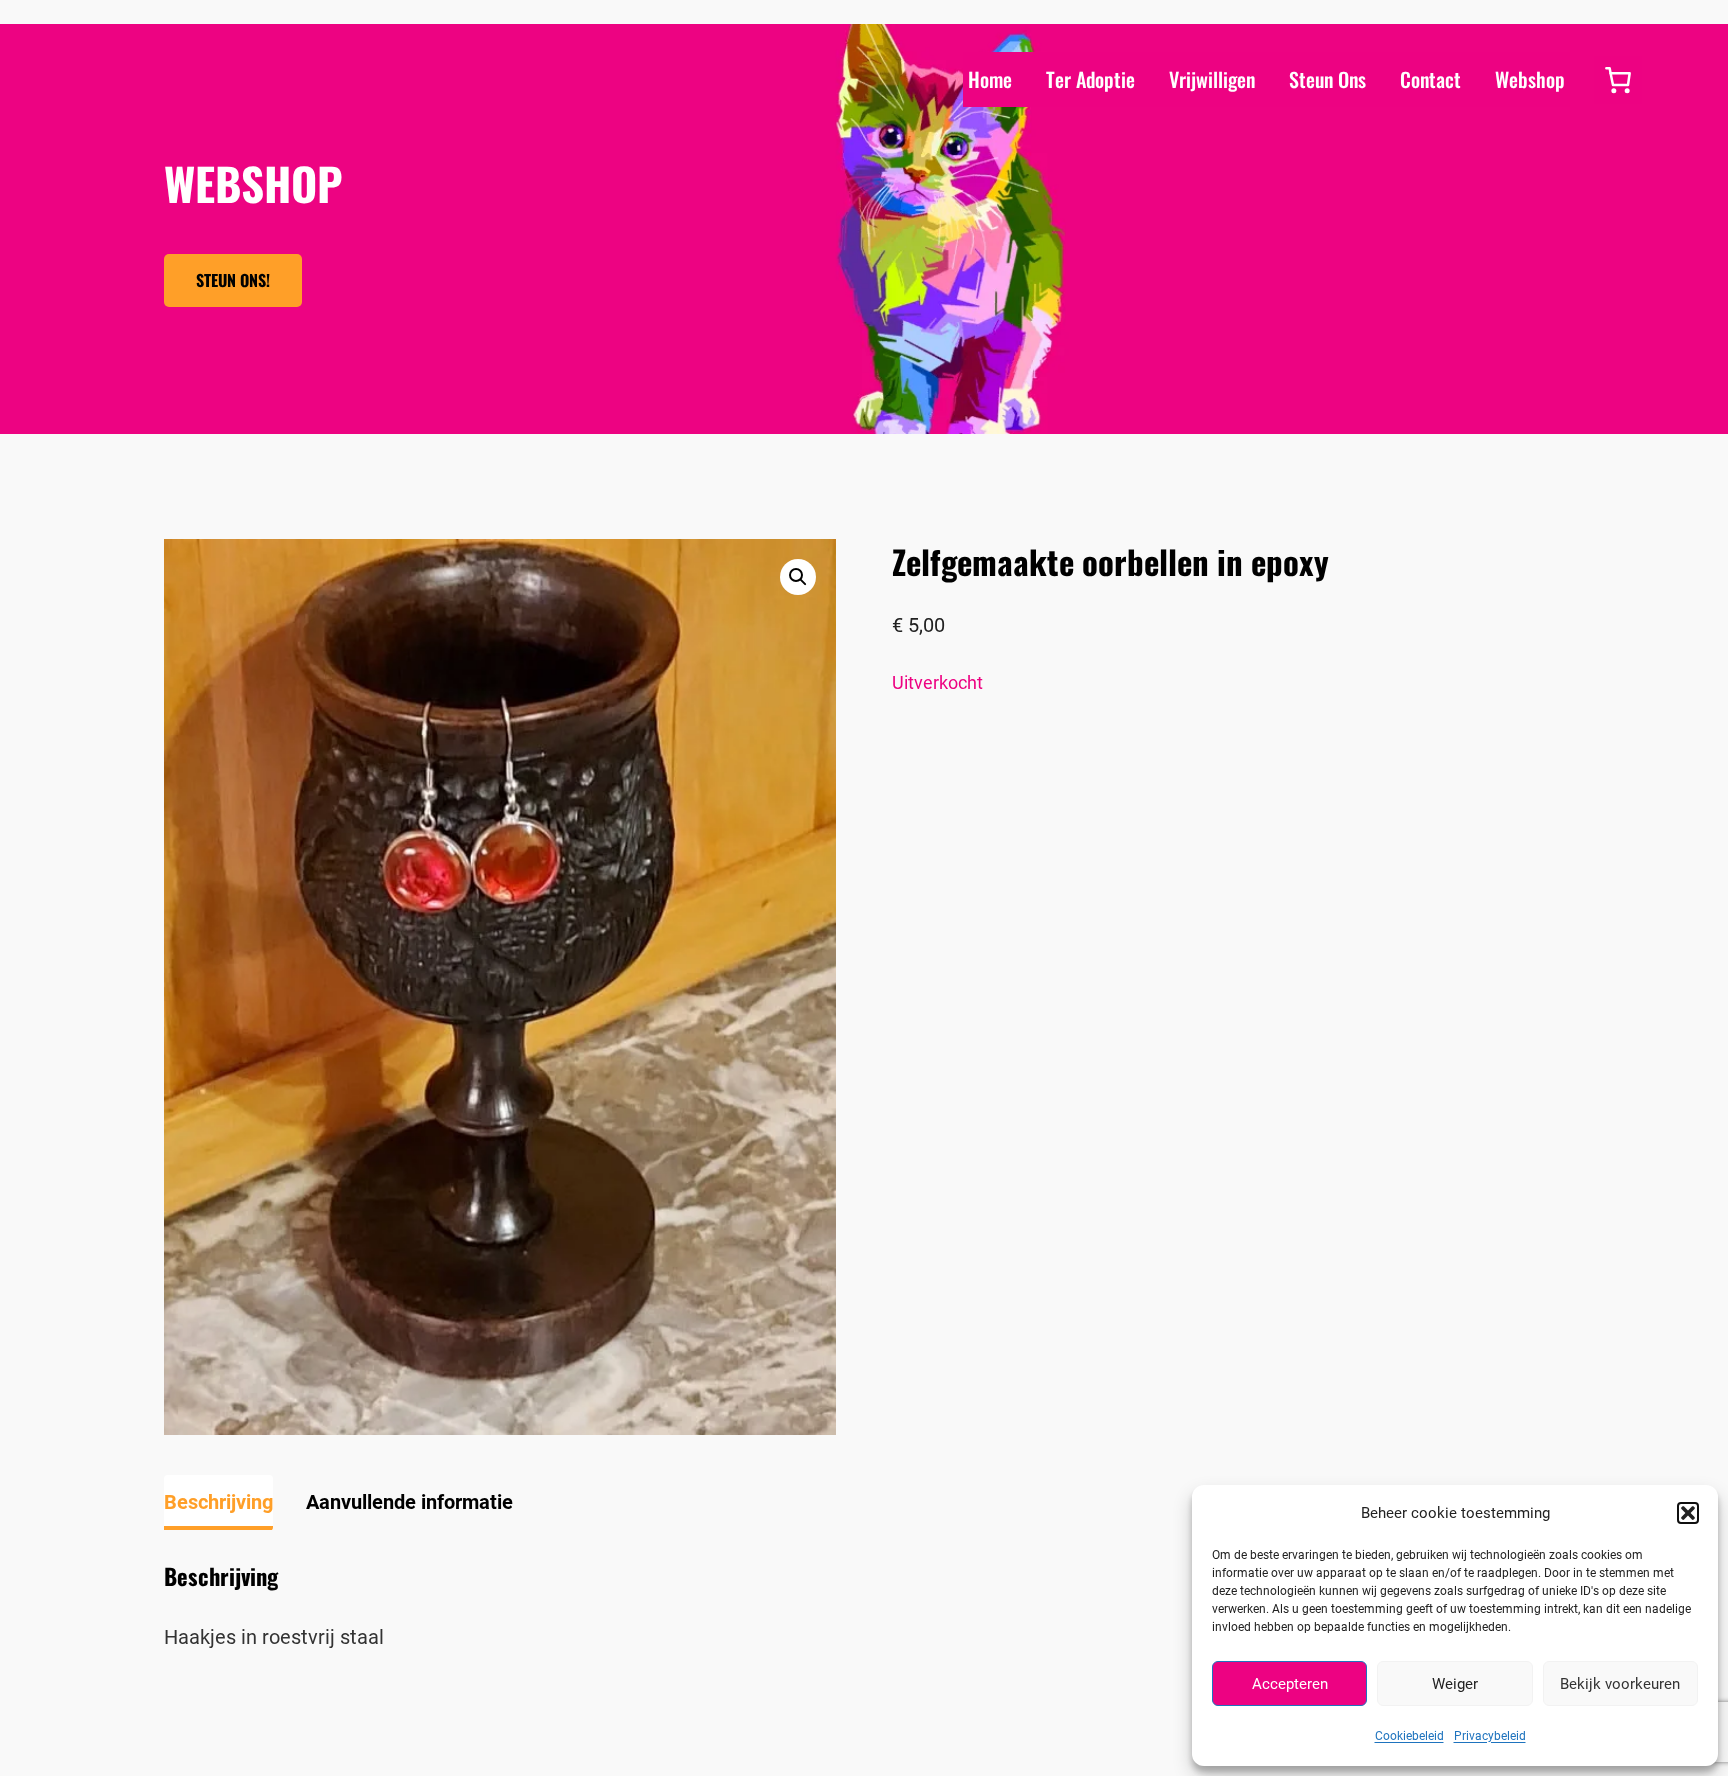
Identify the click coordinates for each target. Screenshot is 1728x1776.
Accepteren (1290, 1684)
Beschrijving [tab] (218, 1502)
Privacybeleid (1490, 1736)
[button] (1688, 1513)
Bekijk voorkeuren (1620, 1684)
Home (990, 79)
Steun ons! (233, 280)
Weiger (1455, 1684)
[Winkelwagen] (1618, 80)
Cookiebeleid (1409, 1736)
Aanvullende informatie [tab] (409, 1502)
